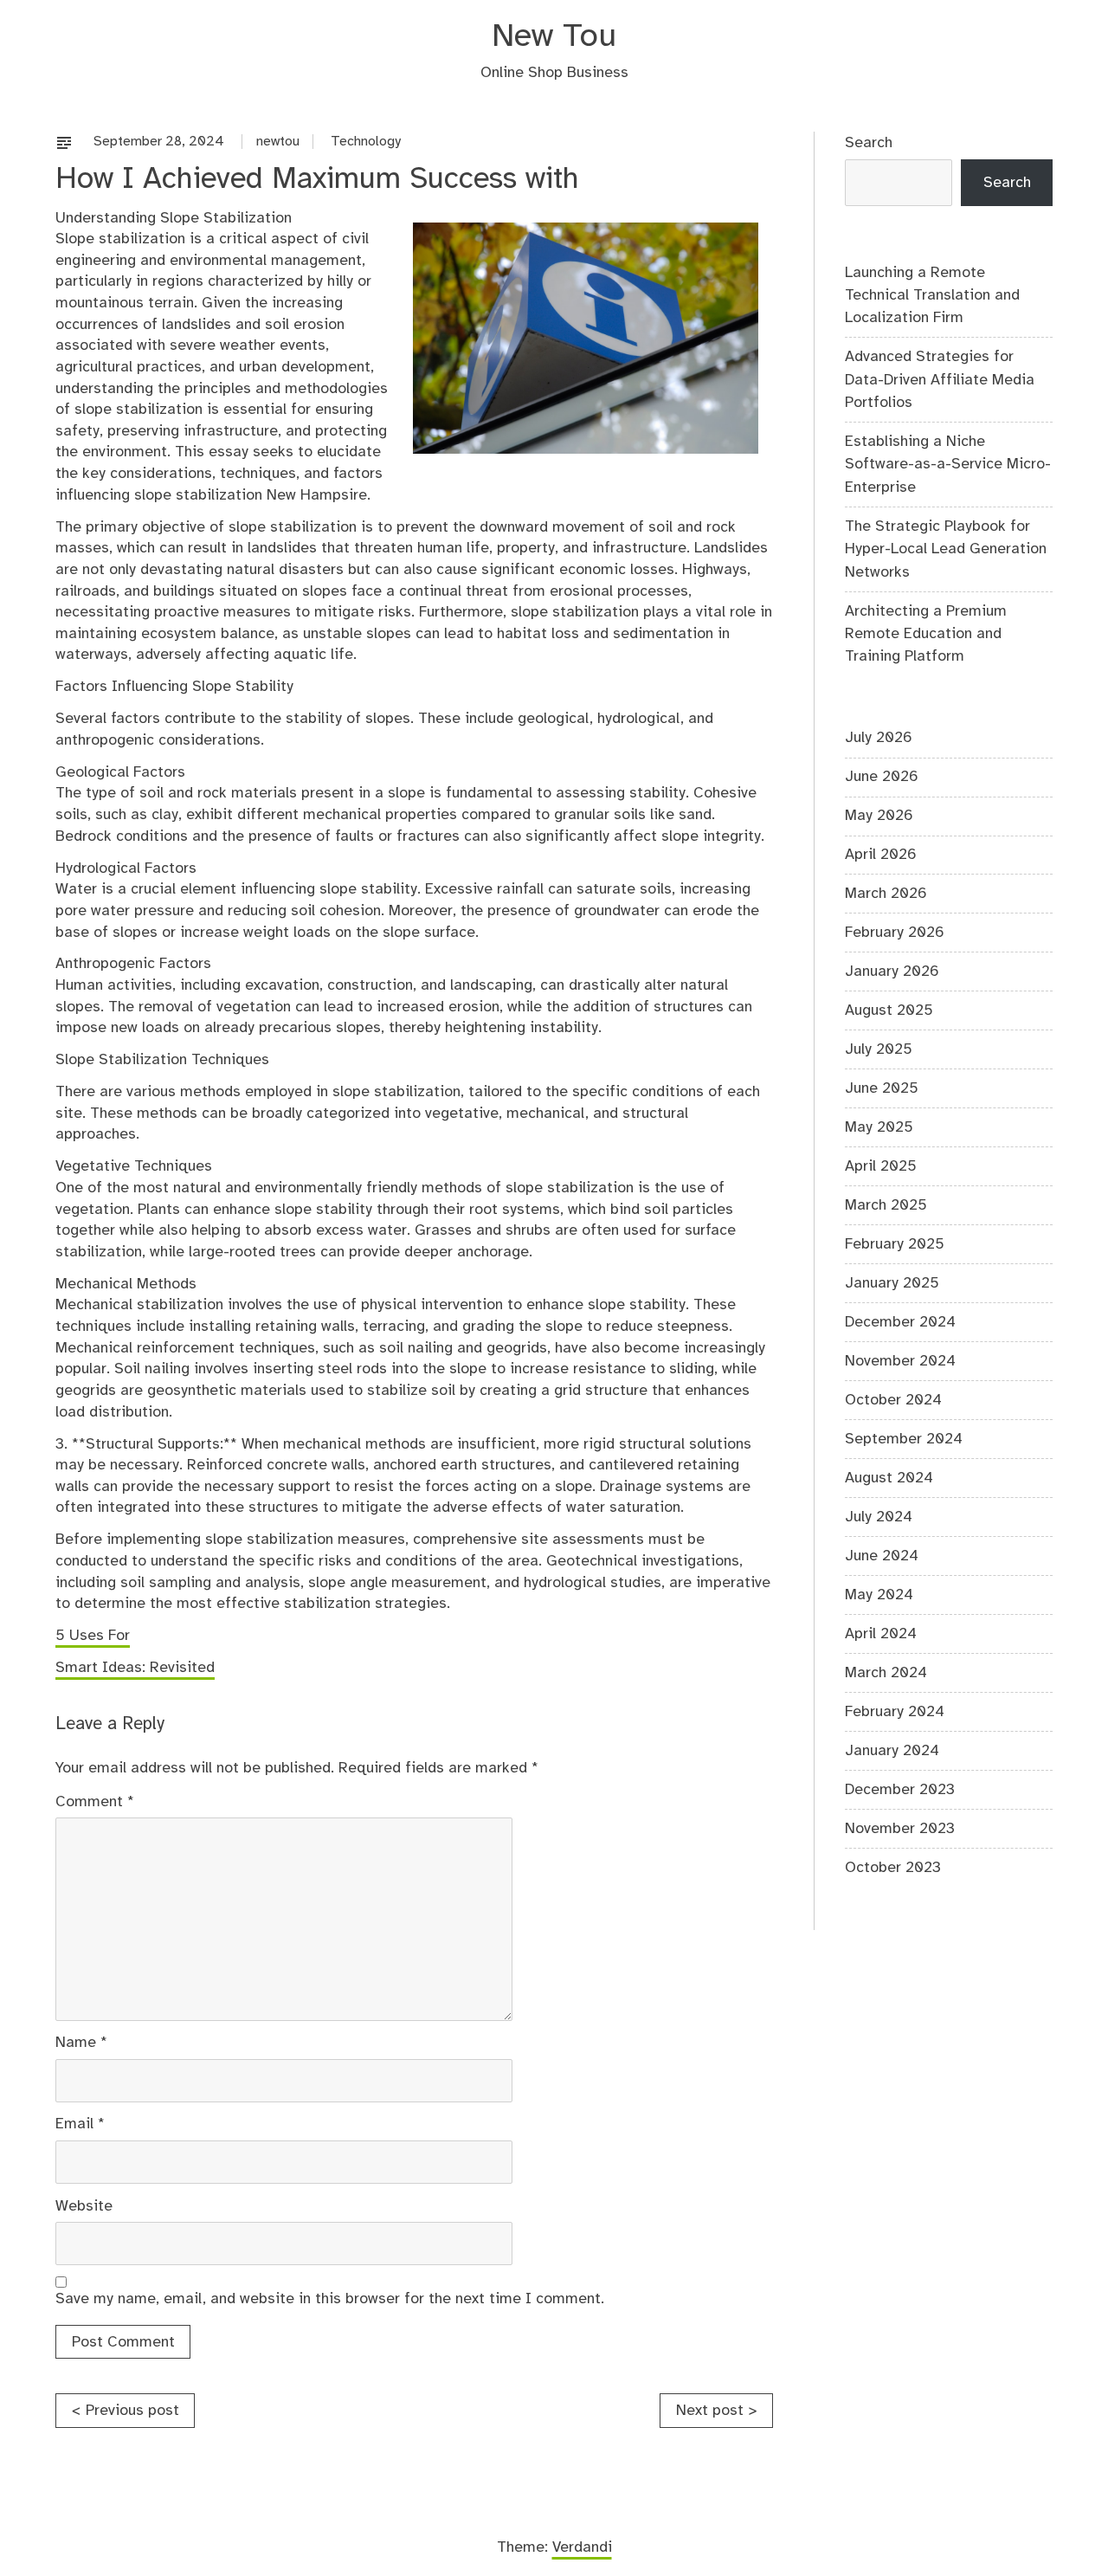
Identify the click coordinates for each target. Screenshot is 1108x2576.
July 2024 (879, 1517)
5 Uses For (93, 1636)
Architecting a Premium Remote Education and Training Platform (926, 634)
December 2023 (900, 1790)
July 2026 (879, 738)
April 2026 (881, 855)
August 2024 (889, 1478)
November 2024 (900, 1361)
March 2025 (886, 1205)
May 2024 (879, 1595)
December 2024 (900, 1322)
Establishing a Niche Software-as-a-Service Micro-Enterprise (948, 465)
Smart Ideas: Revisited (135, 1668)
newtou (278, 142)
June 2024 (882, 1556)
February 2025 (895, 1244)
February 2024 (895, 1712)
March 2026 (886, 894)
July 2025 (879, 1049)
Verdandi (582, 2547)
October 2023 (893, 1868)
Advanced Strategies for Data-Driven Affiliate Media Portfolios (940, 380)
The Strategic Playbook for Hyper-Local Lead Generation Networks (946, 549)
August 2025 (889, 1010)
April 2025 (881, 1166)
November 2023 (900, 1829)
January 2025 (892, 1283)
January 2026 (892, 972)
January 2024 (892, 1751)
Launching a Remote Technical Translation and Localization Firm (932, 296)
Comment (95, 1802)
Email (80, 2124)
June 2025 (882, 1088)
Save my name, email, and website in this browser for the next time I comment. (330, 2299)
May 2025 (879, 1127)
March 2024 (886, 1673)
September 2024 (904, 1439)
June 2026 (882, 777)
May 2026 (879, 816)
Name (81, 2043)
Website (84, 2206)
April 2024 (881, 1634)
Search (869, 143)
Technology (366, 142)
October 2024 (893, 1400)
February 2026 (895, 933)
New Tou (554, 37)
